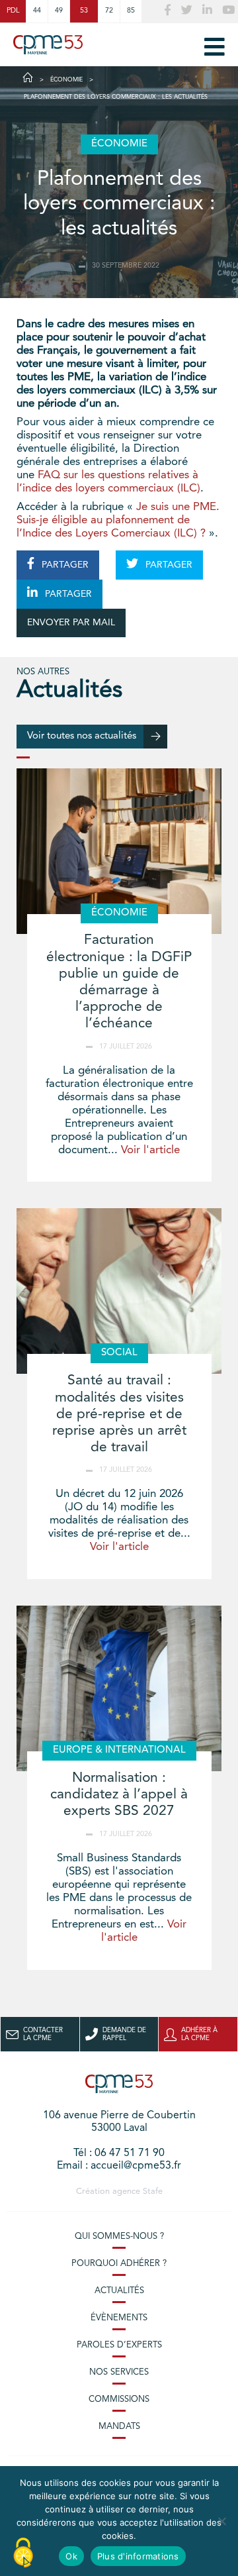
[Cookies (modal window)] (23, 2553)
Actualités (119, 2291)
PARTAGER (64, 565)
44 (37, 11)
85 (131, 11)
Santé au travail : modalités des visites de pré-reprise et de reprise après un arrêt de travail (119, 1414)
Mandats (119, 2427)
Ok (71, 2556)
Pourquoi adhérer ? (119, 2264)
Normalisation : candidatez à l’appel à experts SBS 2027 (119, 1795)
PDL (13, 11)
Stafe (153, 2191)
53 (84, 11)
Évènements (119, 2318)
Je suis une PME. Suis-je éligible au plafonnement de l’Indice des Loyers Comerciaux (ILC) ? (118, 520)
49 (59, 11)
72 (109, 11)
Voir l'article (150, 1150)
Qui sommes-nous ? (119, 2237)
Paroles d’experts (119, 2345)
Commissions (119, 2399)
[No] (221, 2521)
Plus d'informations (138, 2556)
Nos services (119, 2372)
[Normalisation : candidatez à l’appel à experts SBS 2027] (119, 1688)
